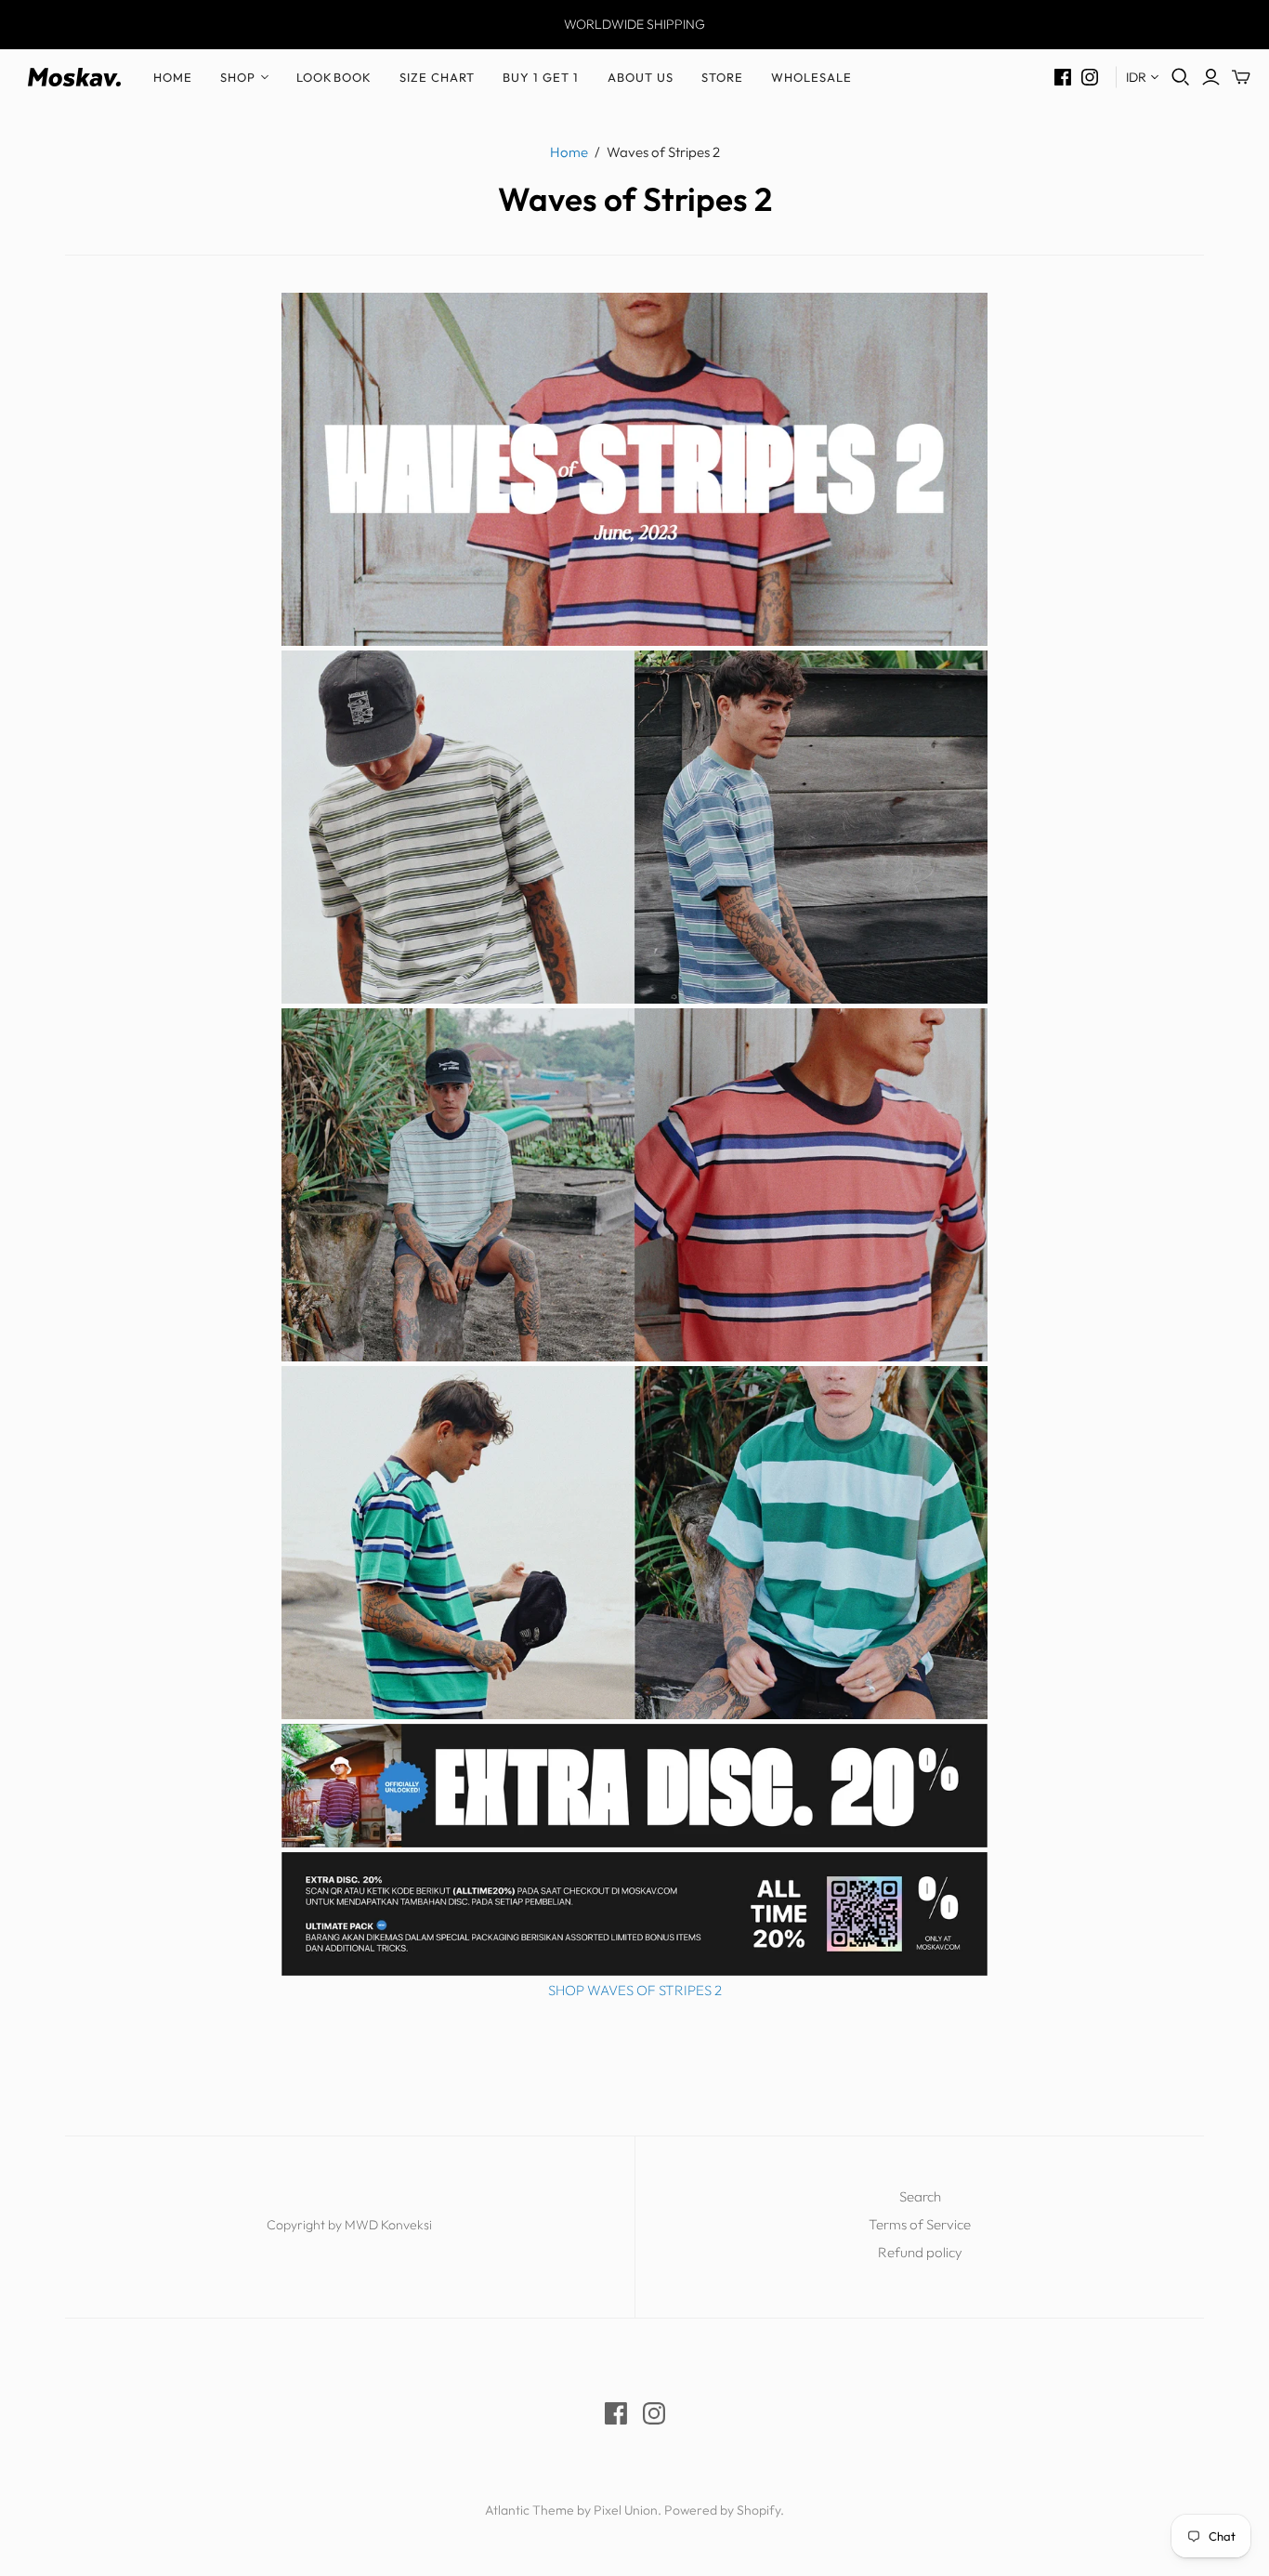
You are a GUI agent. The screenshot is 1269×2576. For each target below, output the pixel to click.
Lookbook (334, 77)
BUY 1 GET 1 (541, 77)
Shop (238, 77)
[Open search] (1181, 77)
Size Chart (437, 77)
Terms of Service (920, 2224)
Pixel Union (626, 2510)
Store (722, 77)
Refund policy (920, 2252)
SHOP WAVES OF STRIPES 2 (635, 1990)
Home (173, 77)
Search (920, 2196)
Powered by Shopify (722, 2510)
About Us (641, 77)
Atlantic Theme (530, 2510)
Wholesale (811, 77)
